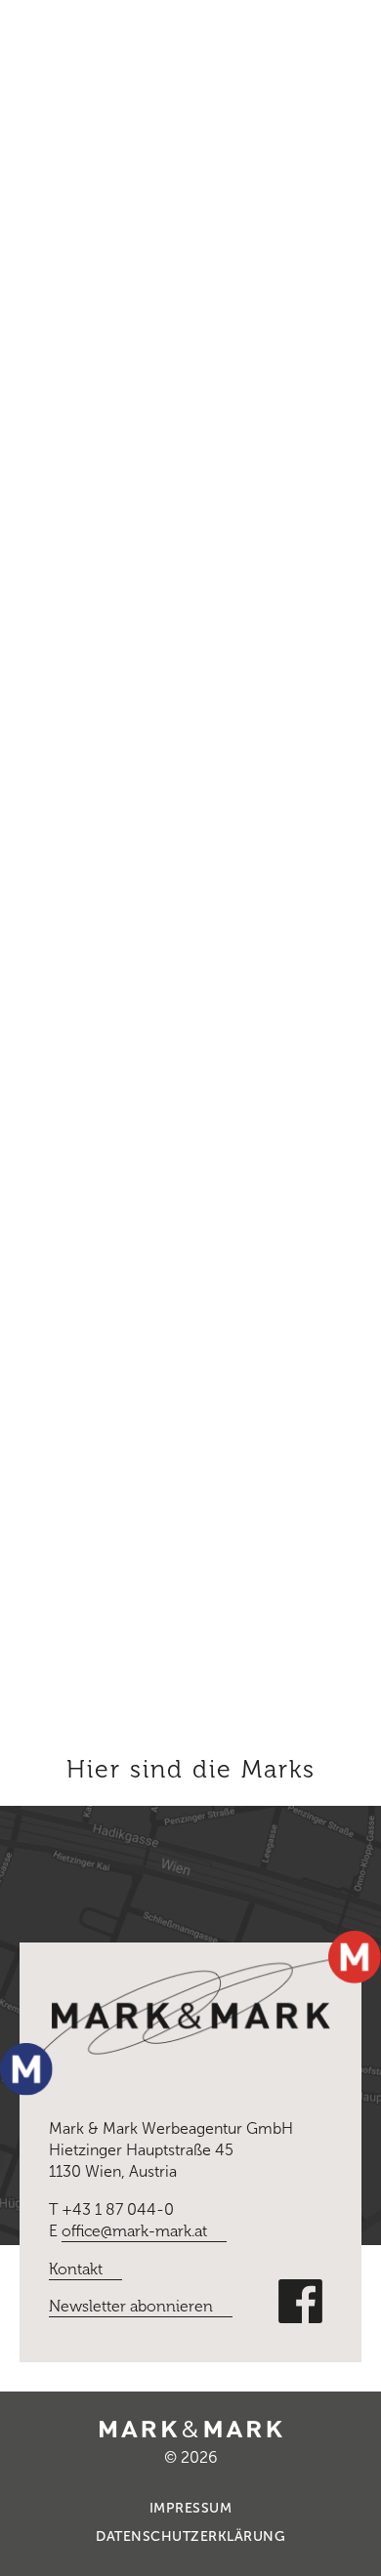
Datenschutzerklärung (190, 2536)
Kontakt (76, 2269)
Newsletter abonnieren (131, 2306)
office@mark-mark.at (134, 2231)
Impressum (191, 2508)
